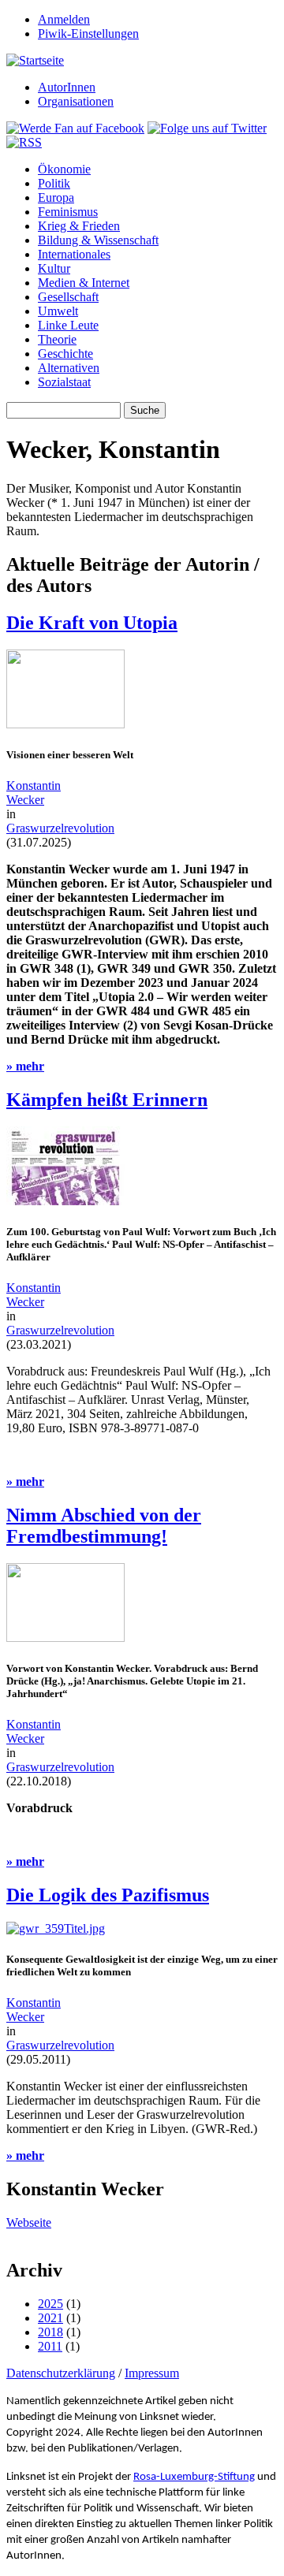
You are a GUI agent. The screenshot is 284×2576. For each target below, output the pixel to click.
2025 (50, 2304)
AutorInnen (67, 87)
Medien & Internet (84, 283)
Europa (56, 197)
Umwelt (58, 311)
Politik (54, 183)
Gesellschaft (68, 297)
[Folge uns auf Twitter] (207, 128)
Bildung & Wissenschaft (98, 240)
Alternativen (69, 368)
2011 (50, 2346)
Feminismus (68, 212)
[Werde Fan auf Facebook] (75, 128)
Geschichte (65, 354)
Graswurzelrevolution (60, 828)
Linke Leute (68, 325)
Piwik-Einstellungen (88, 34)
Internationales (74, 254)
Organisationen (76, 101)
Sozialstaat (64, 382)
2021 (50, 2318)
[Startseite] (35, 60)
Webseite (29, 2222)
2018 (50, 2332)
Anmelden (64, 19)
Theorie (57, 339)
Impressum (152, 2373)
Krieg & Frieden (79, 226)
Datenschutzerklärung (61, 2373)
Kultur (54, 268)
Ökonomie (64, 169)
